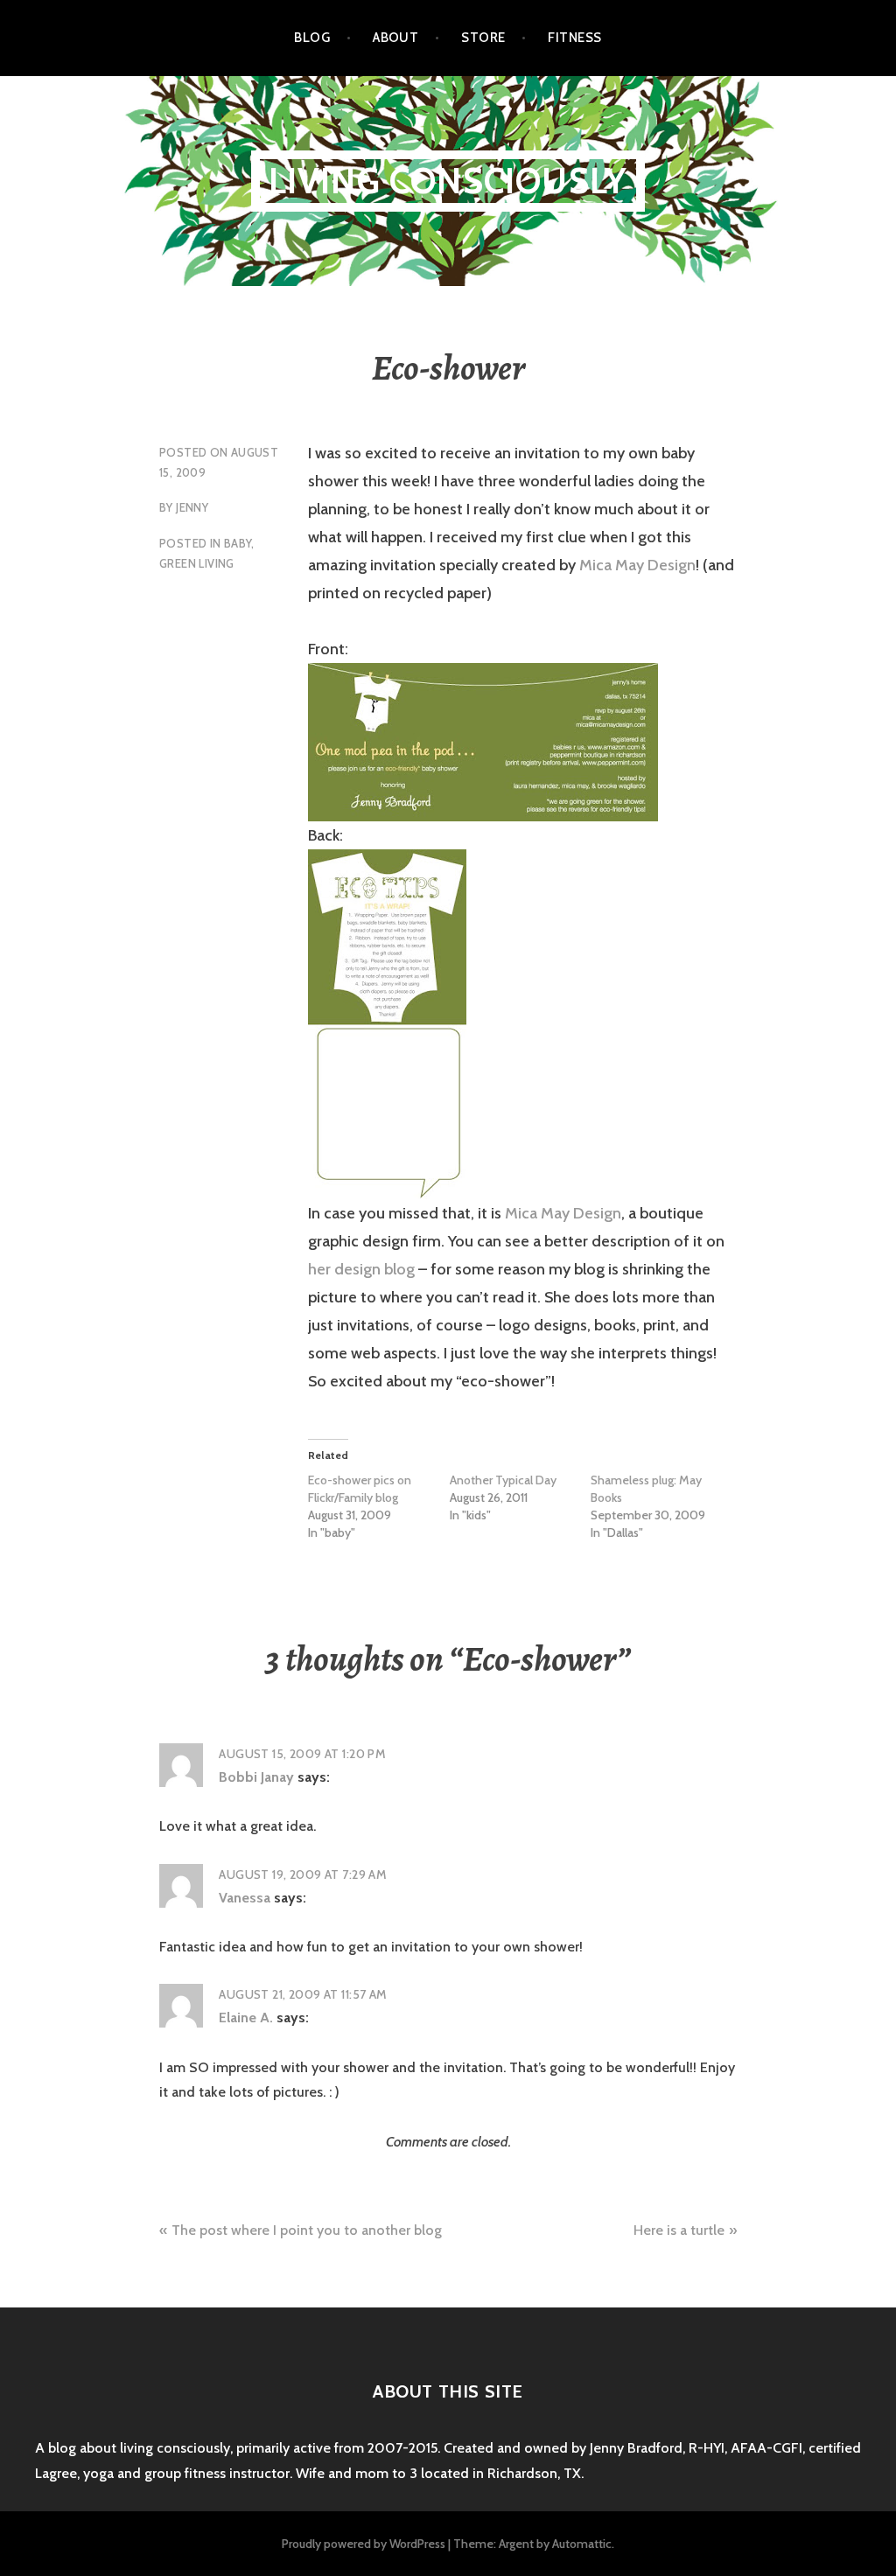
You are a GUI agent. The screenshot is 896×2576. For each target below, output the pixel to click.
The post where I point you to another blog (307, 2230)
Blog (312, 38)
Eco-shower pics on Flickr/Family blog (360, 1489)
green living (197, 563)
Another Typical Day (503, 1480)
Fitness (574, 38)
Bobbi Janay (256, 1777)
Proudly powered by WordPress (364, 2544)
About (395, 38)
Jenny (192, 507)
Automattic (582, 2544)
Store (483, 38)
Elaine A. (246, 2018)
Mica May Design (637, 565)
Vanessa (245, 1898)
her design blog (361, 1269)
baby (238, 543)
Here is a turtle (679, 2230)
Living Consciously (448, 181)
